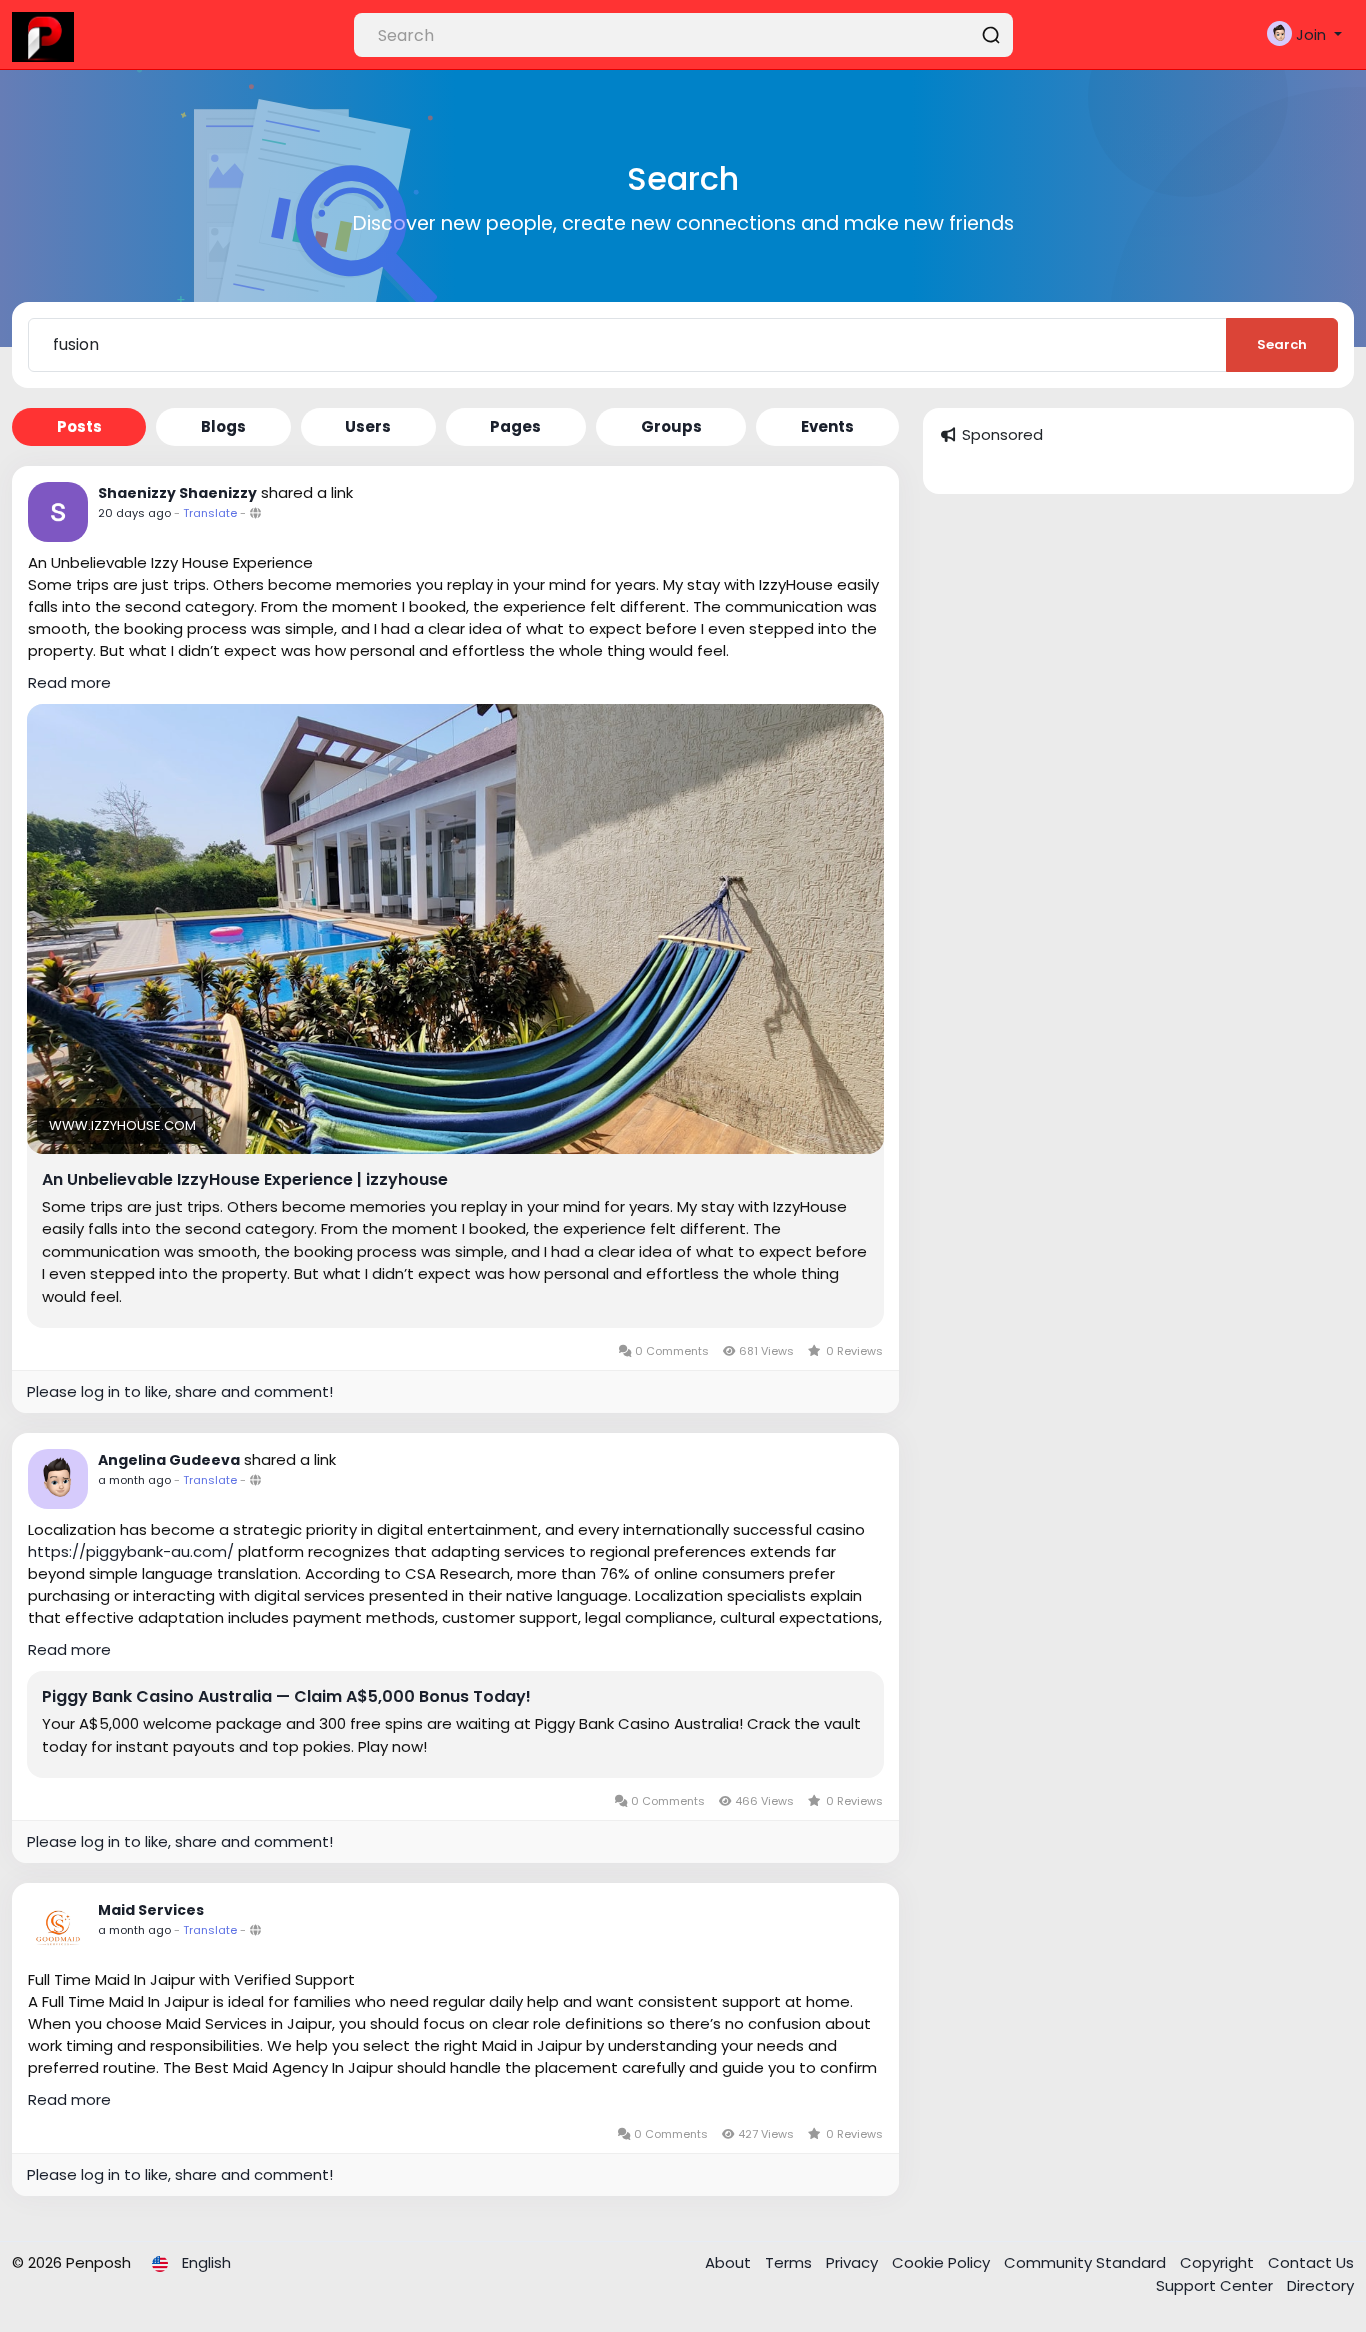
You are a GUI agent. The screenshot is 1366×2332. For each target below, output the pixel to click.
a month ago (134, 1480)
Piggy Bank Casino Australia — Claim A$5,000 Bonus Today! (286, 1697)
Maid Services (151, 1910)
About (730, 2262)
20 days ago (134, 513)
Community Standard (1087, 2262)
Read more (69, 682)
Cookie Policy (943, 2262)
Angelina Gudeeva (169, 1460)
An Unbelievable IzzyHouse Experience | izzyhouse (245, 1180)
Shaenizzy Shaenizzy (177, 493)
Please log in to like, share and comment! (180, 1391)
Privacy (854, 2262)
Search (1282, 344)
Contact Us (1311, 2262)
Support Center (1216, 2285)
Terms (790, 2262)
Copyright (1219, 2262)
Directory (1320, 2285)
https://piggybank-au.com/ (131, 1551)
